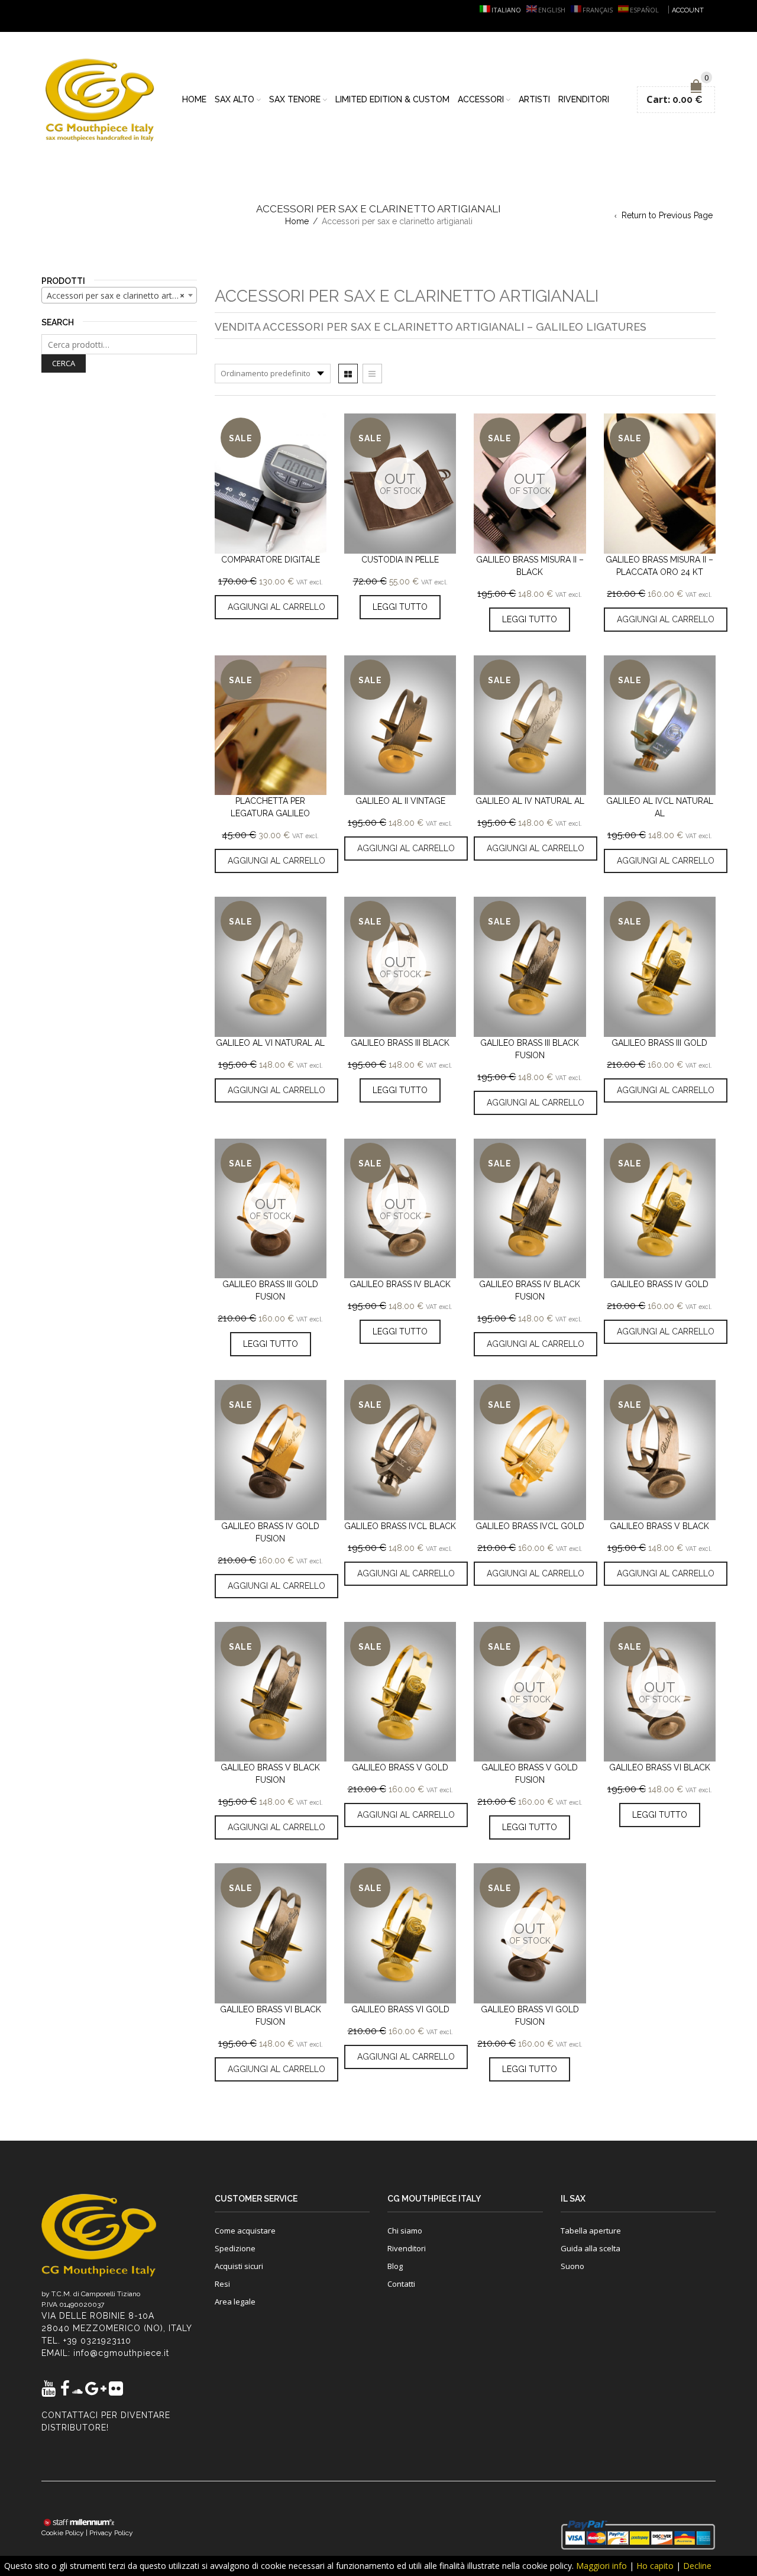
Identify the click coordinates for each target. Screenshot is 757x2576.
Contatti (401, 2284)
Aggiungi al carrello (276, 607)
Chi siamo (405, 2231)
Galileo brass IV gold (659, 1284)
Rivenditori (584, 99)
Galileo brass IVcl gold (530, 1526)
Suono (572, 2266)
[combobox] (119, 295)
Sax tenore (295, 99)
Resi (222, 2284)
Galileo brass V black (659, 1526)
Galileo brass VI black (660, 1767)
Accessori (481, 99)
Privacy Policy (111, 2533)
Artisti (534, 99)
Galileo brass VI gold (400, 2009)
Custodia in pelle (400, 560)
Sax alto (234, 99)
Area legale (235, 2302)
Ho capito (655, 2566)
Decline (697, 2566)
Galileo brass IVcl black (400, 1526)
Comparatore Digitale (271, 560)
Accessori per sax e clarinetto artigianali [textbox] (122, 295)
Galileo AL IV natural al (530, 801)
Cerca (64, 363)
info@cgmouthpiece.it (121, 2353)
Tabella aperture (591, 2231)
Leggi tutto (400, 607)
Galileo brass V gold (400, 1767)
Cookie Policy (63, 2533)
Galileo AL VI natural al (270, 1043)
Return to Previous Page (667, 215)
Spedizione (235, 2248)
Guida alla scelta (591, 2248)
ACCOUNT (688, 10)
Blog (395, 2266)
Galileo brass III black (400, 1043)
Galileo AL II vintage (400, 801)
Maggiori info (601, 2566)
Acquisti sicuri (239, 2266)
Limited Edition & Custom (392, 99)
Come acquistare (245, 2231)
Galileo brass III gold (659, 1043)
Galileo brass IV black (400, 1284)
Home (194, 99)
